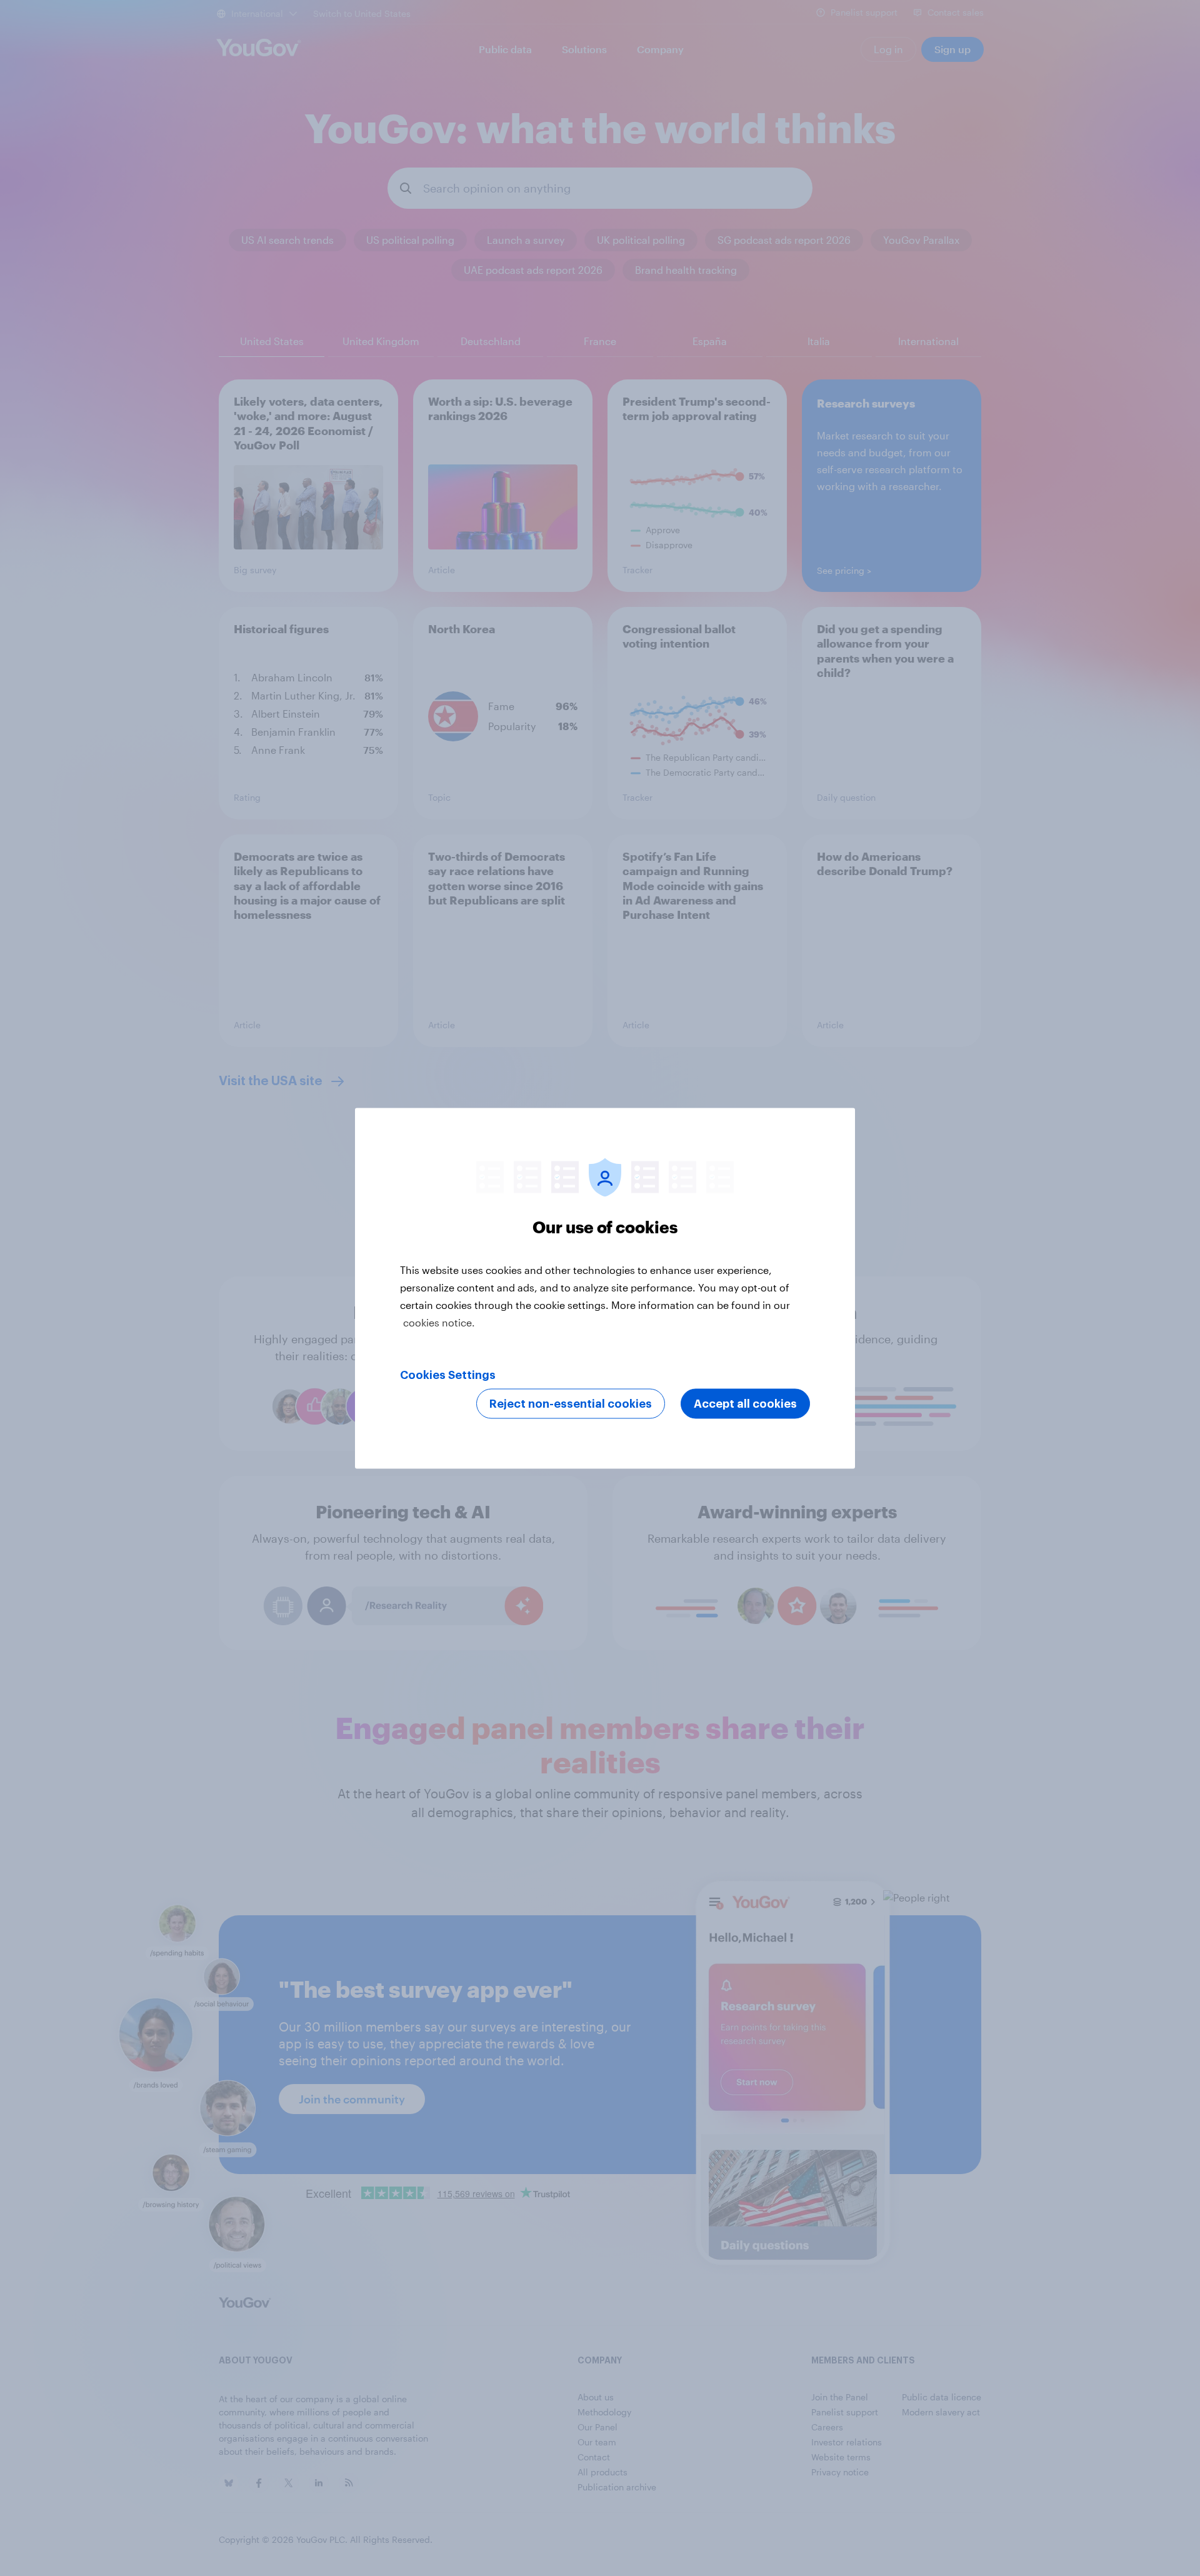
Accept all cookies (745, 1403)
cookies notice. (439, 1322)
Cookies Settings (448, 1375)
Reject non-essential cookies (571, 1403)
